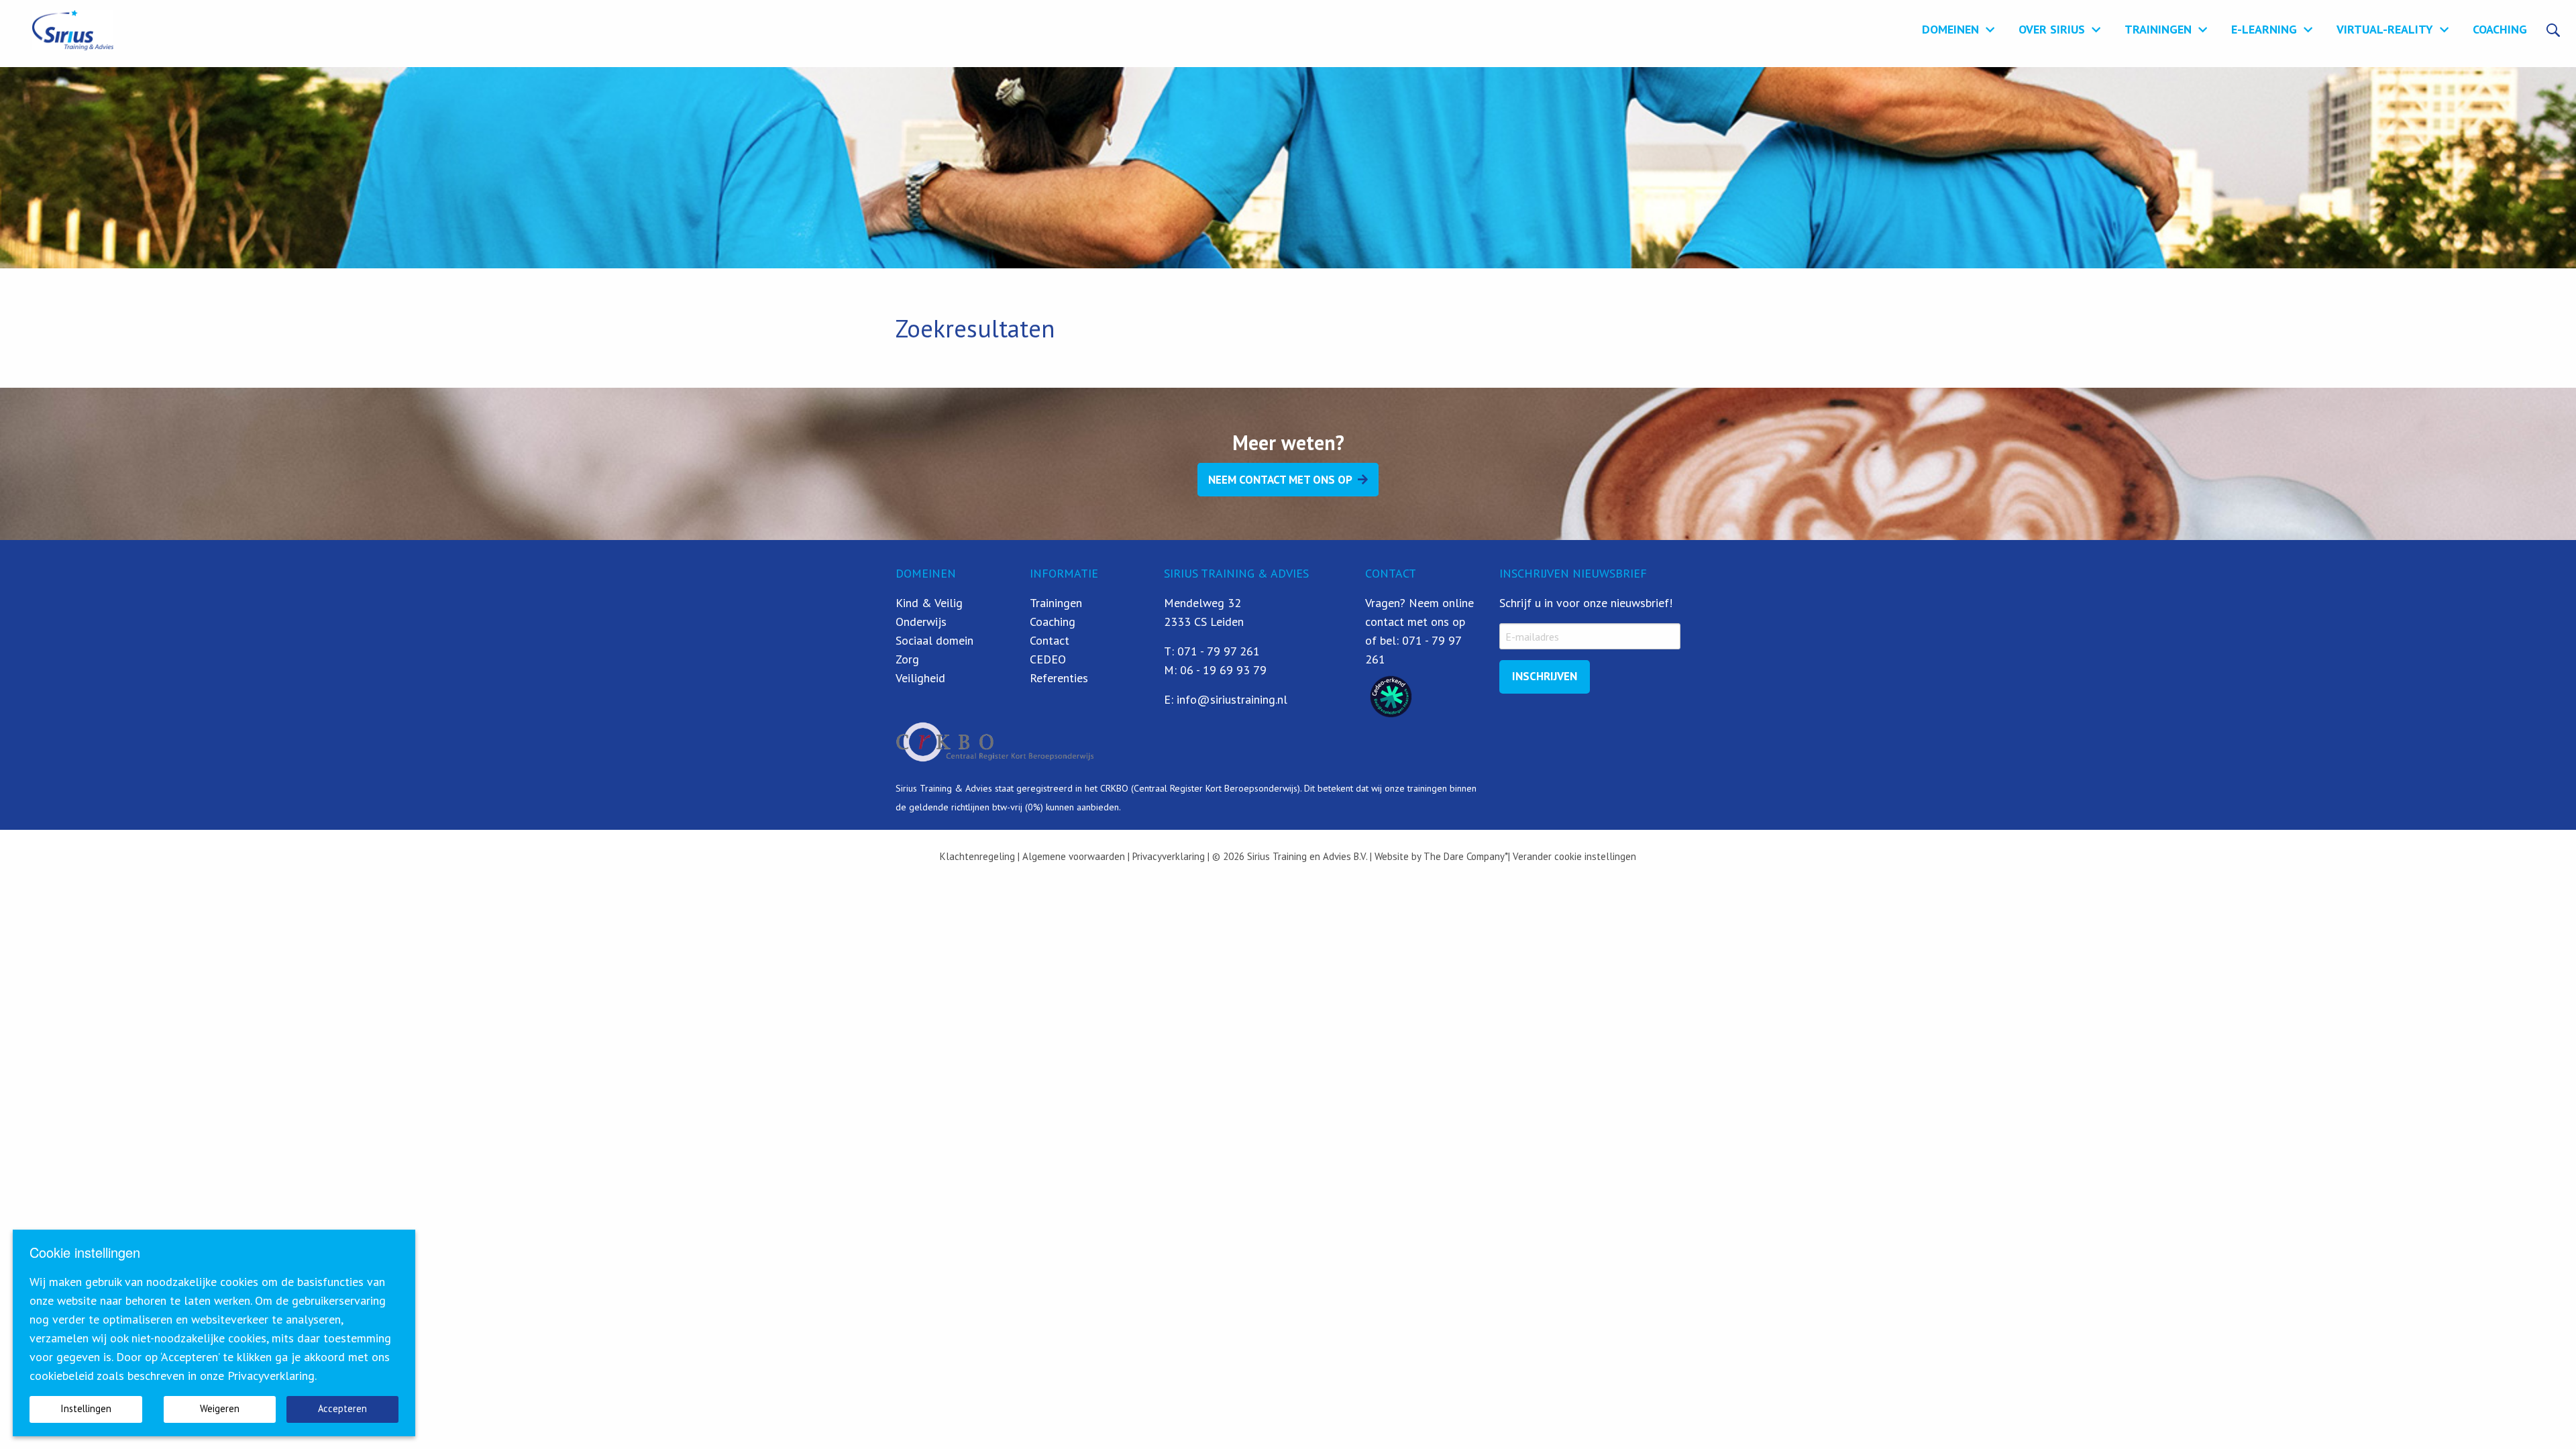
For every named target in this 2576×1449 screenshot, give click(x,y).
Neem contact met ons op (1280, 480)
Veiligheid (920, 678)
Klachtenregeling (977, 856)
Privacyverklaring (1167, 856)
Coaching (2500, 29)
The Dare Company (1464, 856)
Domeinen (1950, 29)
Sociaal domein (934, 640)
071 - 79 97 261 (1219, 651)
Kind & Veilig (929, 603)
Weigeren (220, 1408)
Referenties (1059, 678)
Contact (1050, 640)
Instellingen (86, 1408)
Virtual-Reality (2385, 29)
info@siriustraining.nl (1232, 699)
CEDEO (1048, 659)
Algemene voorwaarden (1074, 856)
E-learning (2264, 29)
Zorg (907, 659)
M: (1172, 670)
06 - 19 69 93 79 (1223, 670)
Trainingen (2158, 29)
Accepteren (342, 1408)
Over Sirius (2052, 29)
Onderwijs (921, 622)
